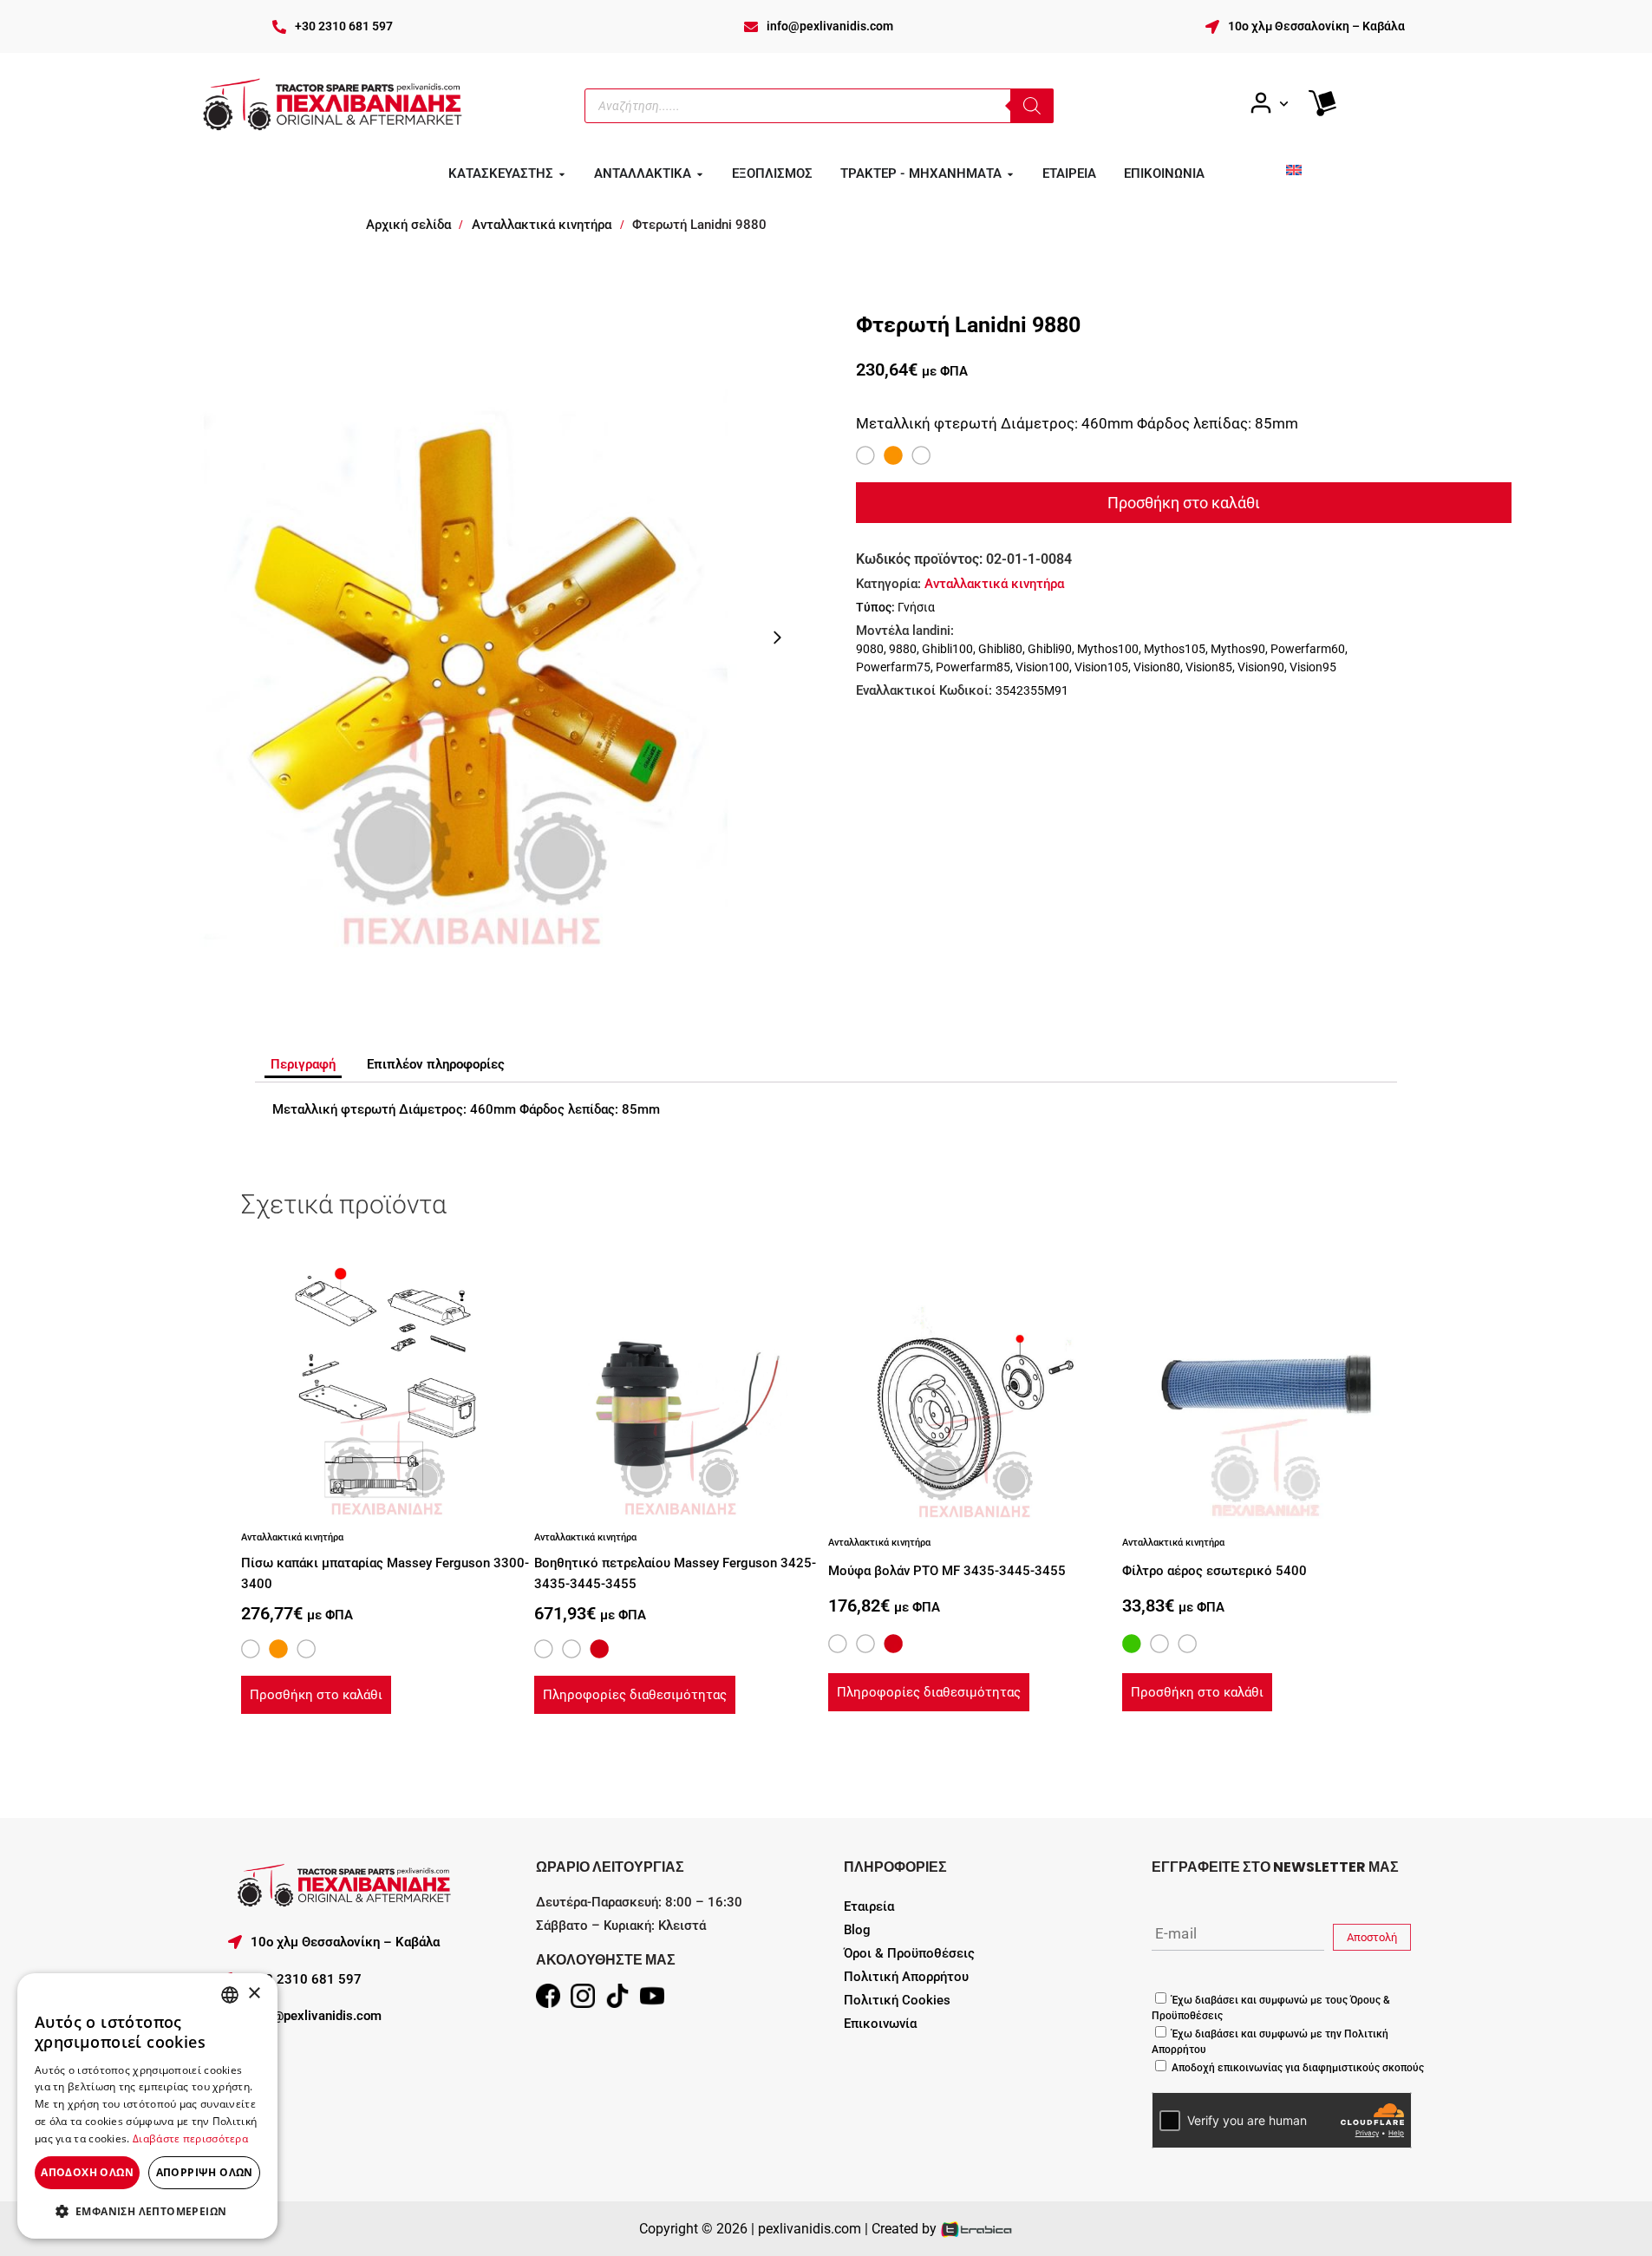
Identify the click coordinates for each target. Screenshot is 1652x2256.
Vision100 (1042, 667)
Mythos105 (1175, 649)
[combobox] (230, 1995)
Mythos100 (1108, 649)
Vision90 (1261, 667)
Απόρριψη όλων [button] (205, 2172)
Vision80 (1157, 667)
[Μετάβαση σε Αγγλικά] (1294, 170)
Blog (857, 1930)
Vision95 (1313, 667)
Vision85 (1209, 667)
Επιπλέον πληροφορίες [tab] (436, 1064)
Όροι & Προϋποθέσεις (909, 1953)
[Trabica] (977, 2229)
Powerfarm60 (1308, 649)
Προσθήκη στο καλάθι (1184, 503)
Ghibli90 (1050, 649)
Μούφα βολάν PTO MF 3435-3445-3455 (947, 1571)
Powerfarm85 (973, 667)
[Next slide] (777, 638)
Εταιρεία (869, 1906)
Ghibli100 (947, 649)
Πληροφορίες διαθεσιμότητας (635, 1695)
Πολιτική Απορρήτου (906, 1977)
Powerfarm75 (893, 667)
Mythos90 (1238, 649)
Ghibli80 (1000, 649)
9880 (903, 649)
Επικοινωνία (880, 2024)
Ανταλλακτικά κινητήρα (542, 225)
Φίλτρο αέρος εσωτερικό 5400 (1215, 1571)
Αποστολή (1372, 1937)
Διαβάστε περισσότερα (190, 2138)
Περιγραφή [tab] (303, 1064)
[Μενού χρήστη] (1269, 104)
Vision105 (1101, 667)
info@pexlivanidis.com (830, 26)
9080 (870, 649)
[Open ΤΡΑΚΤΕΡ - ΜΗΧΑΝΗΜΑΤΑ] (1010, 174)
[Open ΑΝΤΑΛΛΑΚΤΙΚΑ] (700, 174)
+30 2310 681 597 (344, 26)
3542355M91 (1032, 690)
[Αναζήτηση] (1032, 106)
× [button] (254, 1994)
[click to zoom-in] (469, 638)
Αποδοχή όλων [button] (87, 2172)
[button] (147, 2211)
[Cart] (1322, 103)
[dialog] (147, 2106)
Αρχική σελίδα (408, 225)
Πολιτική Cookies (897, 2000)
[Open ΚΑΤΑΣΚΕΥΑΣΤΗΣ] (562, 174)
